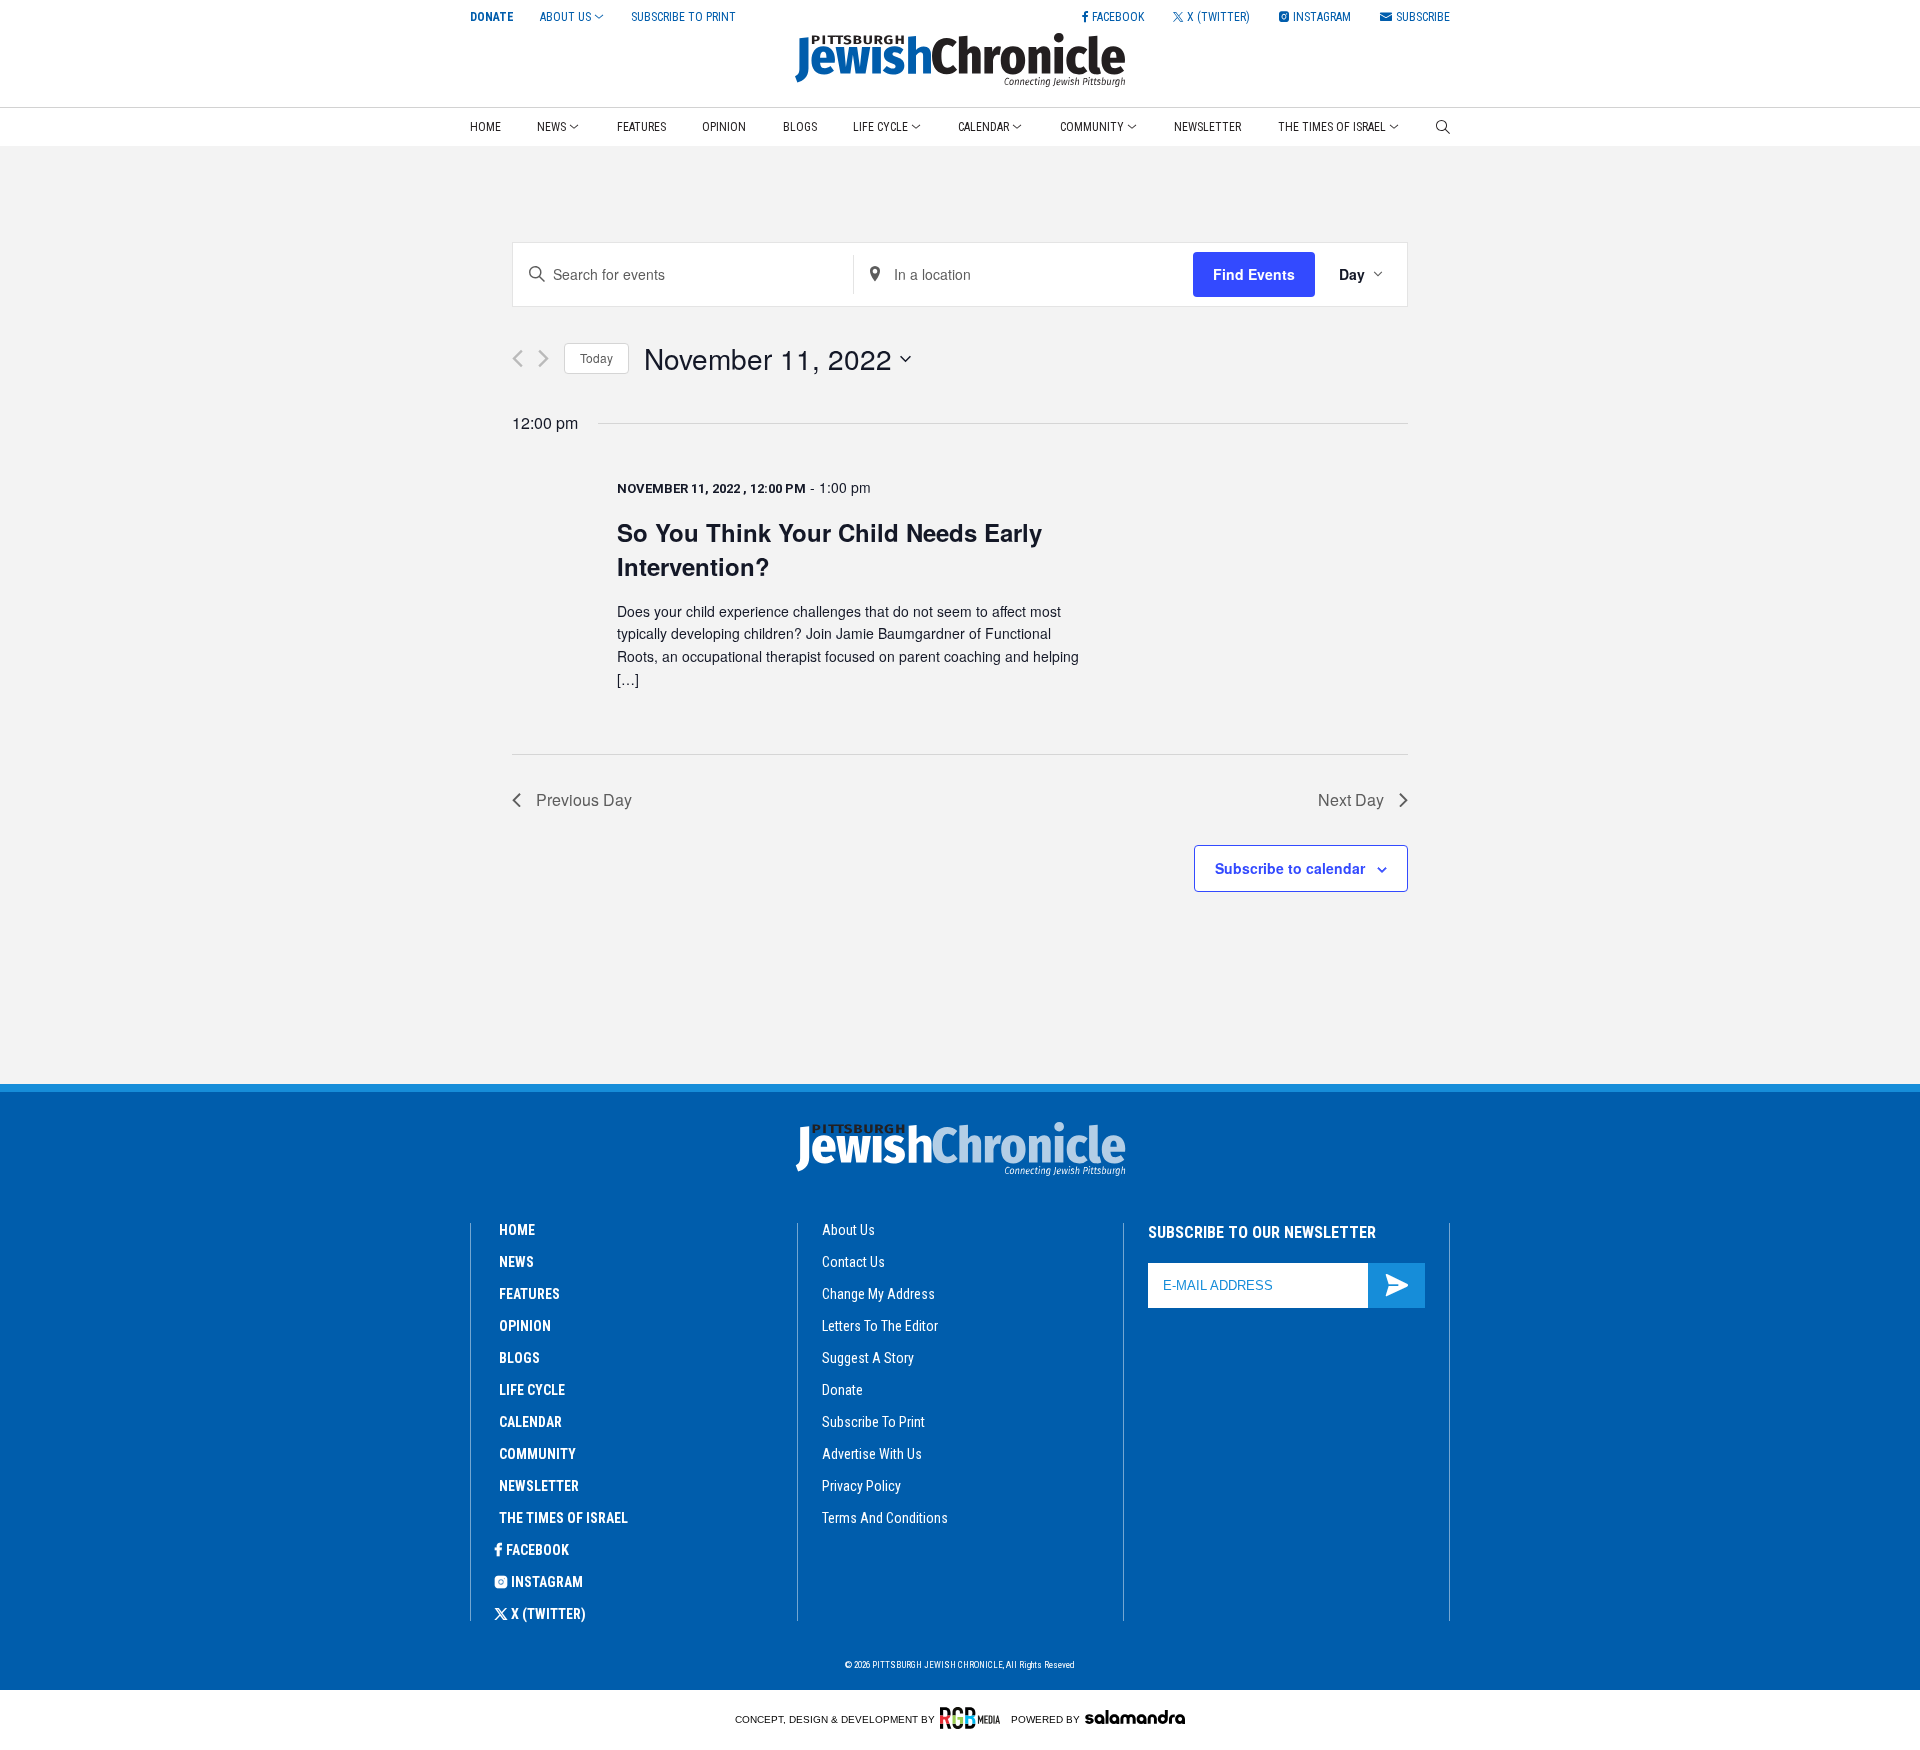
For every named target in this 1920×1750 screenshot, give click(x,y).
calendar (530, 1422)
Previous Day (584, 799)
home (517, 1230)
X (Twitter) (548, 1614)
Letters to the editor (880, 1326)
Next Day (1351, 799)
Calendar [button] (983, 127)
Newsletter (1207, 127)
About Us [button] (565, 17)
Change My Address (878, 1294)
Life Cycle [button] (880, 127)
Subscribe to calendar (1290, 868)
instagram (547, 1582)
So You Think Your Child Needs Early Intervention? (829, 549)
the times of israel (563, 1518)
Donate (492, 17)
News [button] (551, 127)
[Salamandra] (1135, 1717)
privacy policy (861, 1486)
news (516, 1262)
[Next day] (543, 358)
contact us (853, 1262)
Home (485, 127)
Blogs (800, 127)
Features (641, 127)
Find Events (1254, 274)
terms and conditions (885, 1518)
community (537, 1454)
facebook (537, 1550)
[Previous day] (517, 358)
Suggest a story (868, 1358)
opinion (525, 1326)
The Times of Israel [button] (1332, 127)
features (529, 1294)
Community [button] (1092, 127)
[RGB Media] (973, 1718)
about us (848, 1230)
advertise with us (872, 1454)
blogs (519, 1358)
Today (596, 357)
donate (842, 1390)
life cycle (532, 1390)
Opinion (724, 127)
